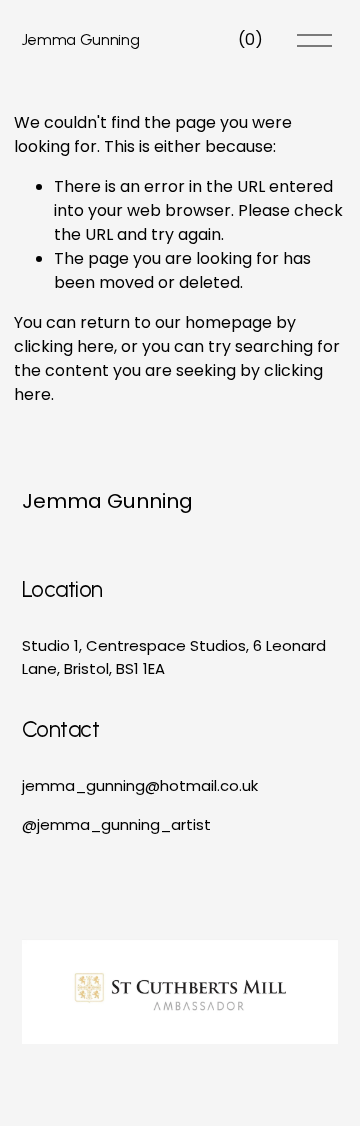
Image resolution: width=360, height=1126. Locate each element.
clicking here (64, 346)
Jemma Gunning (81, 39)
